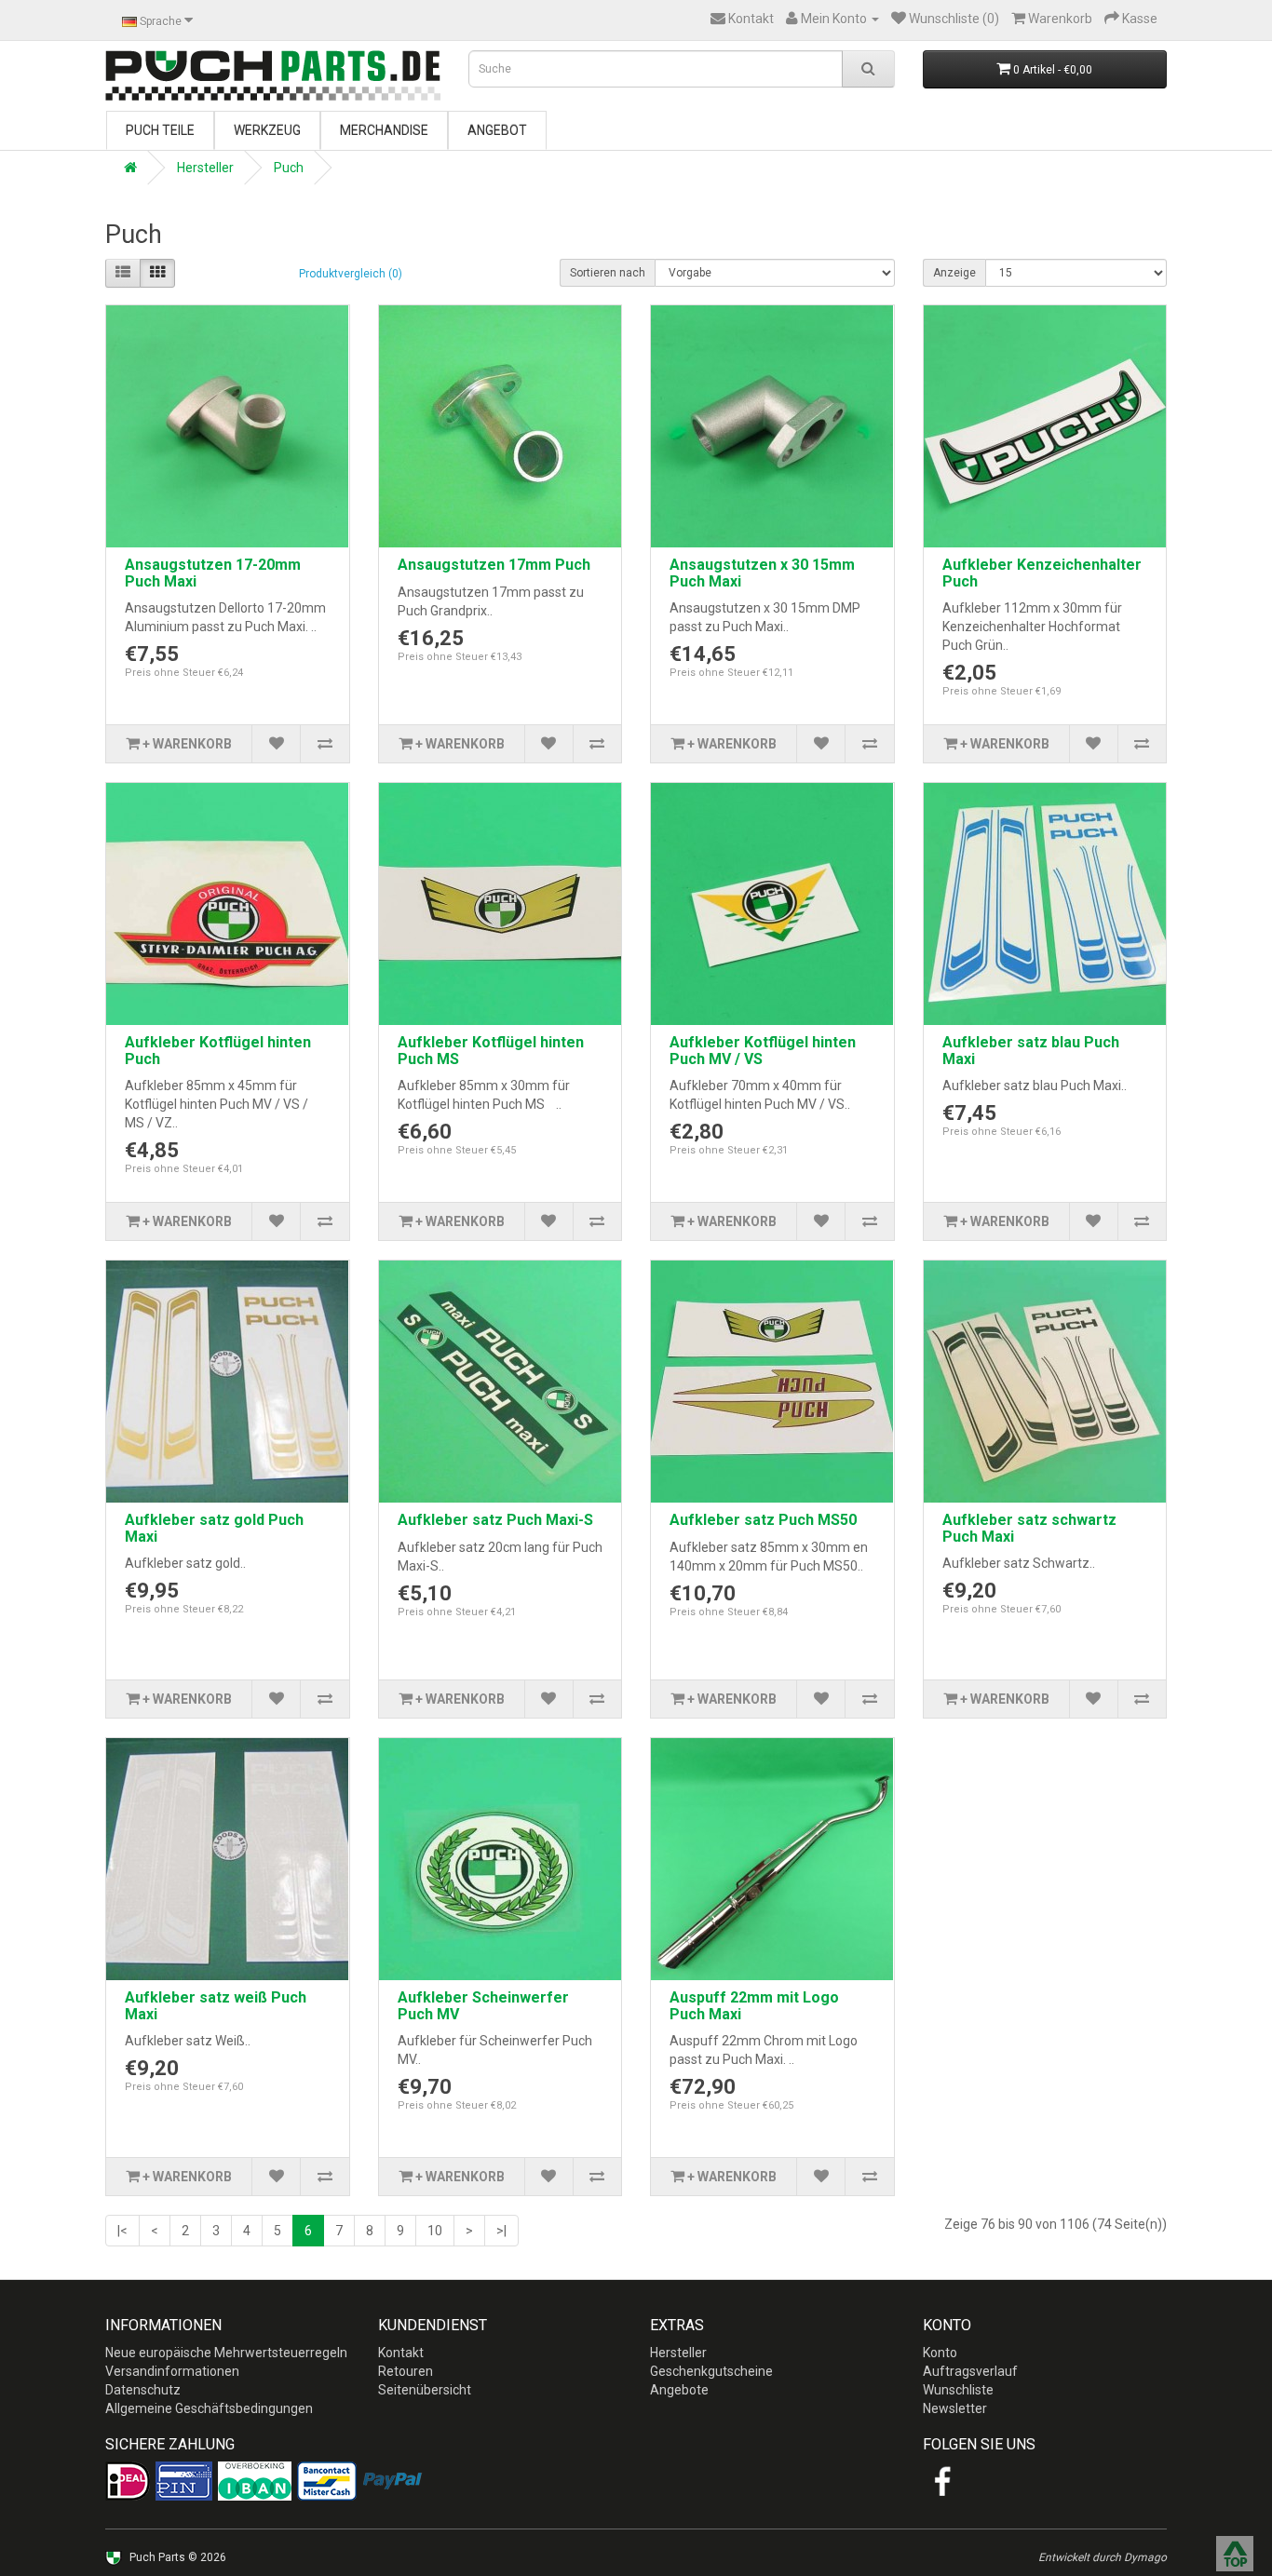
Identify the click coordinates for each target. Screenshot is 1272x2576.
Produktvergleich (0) (351, 274)
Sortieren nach (608, 273)
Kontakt (401, 2353)
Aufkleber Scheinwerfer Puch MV (483, 2006)
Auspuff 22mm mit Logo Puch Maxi (754, 2006)
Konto (940, 2353)
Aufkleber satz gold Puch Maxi (214, 1528)
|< (122, 2231)
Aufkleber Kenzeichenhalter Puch (1042, 573)
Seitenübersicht (425, 2390)
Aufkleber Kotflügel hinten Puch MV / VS (763, 1051)
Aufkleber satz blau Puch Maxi (1031, 1051)
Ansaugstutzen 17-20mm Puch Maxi (213, 573)
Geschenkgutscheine (711, 2371)
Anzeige (954, 273)
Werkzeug (267, 130)
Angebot (497, 130)
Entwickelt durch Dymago (1103, 2557)
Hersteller (205, 168)
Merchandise (384, 130)
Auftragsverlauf (970, 2371)
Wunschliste (958, 2390)
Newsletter (955, 2408)
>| (501, 2231)
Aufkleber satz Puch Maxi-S (495, 1520)
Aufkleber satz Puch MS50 (763, 1520)
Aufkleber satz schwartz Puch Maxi (1029, 1528)
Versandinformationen (172, 2371)
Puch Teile (160, 130)
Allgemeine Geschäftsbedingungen (209, 2408)
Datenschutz (143, 2390)
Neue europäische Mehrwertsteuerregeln (226, 2353)
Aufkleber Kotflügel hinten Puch (218, 1051)
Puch (289, 168)
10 (435, 2231)
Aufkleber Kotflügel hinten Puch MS (491, 1051)
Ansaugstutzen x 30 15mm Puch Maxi (762, 573)
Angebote (679, 2390)
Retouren (406, 2371)
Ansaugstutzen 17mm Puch (494, 565)
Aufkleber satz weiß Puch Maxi (216, 2006)
